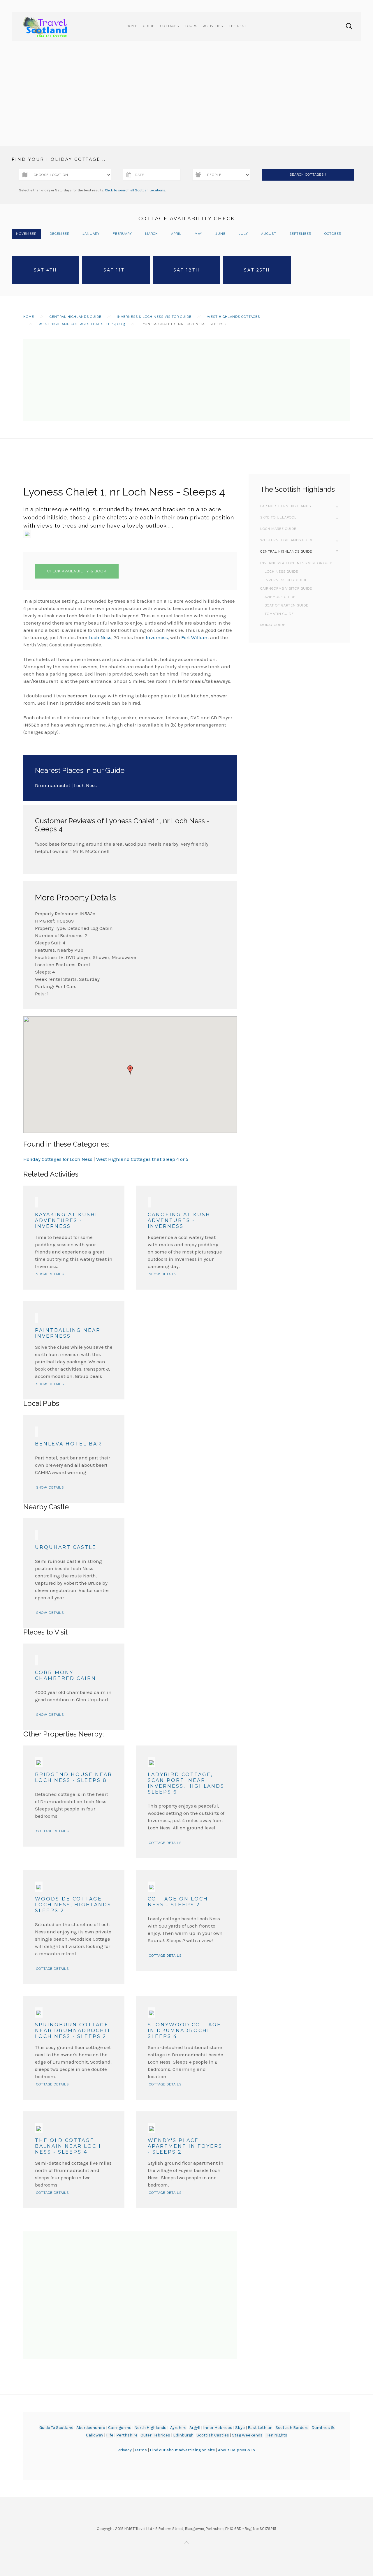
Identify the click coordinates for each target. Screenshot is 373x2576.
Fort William (195, 637)
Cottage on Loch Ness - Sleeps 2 (178, 1902)
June (220, 234)
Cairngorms (120, 2428)
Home (132, 26)
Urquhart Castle (66, 1547)
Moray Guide (273, 625)
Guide (149, 26)
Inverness (157, 637)
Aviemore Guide (280, 597)
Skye (240, 2428)
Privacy (125, 2450)
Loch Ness (100, 637)
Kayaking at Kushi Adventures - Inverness (66, 1220)
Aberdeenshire (91, 2428)
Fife (110, 2435)
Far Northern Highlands (286, 506)
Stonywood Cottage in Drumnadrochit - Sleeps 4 (184, 2031)
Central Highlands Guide (75, 317)
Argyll (195, 2428)
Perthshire (127, 2435)
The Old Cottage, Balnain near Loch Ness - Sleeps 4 (68, 2146)
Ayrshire (178, 2428)
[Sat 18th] (186, 270)
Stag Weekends (247, 2435)
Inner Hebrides (218, 2428)
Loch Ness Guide (281, 572)
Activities (213, 26)
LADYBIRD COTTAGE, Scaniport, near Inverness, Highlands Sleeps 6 (186, 1783)
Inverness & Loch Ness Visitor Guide (154, 317)
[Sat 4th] (45, 270)
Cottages (170, 26)
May (198, 234)
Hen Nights (276, 2435)
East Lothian (260, 2428)
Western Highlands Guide (287, 540)
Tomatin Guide (279, 614)
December (59, 234)
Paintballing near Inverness (68, 1333)
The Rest (238, 26)
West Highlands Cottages (233, 317)
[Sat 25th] (257, 270)
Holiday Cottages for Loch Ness (58, 1159)
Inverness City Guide (286, 580)
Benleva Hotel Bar (68, 1444)
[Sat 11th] (116, 270)
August (269, 234)
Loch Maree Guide (278, 529)
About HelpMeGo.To (236, 2450)
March (152, 234)
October (333, 234)
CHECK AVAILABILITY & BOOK (77, 571)
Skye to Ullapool (278, 518)
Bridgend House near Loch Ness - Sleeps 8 (74, 1777)
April (176, 234)
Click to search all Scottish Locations (135, 190)
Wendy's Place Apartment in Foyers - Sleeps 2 (185, 2146)
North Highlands (150, 2428)
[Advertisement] (186, 102)
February (122, 234)
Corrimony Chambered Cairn (66, 1675)
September (300, 234)
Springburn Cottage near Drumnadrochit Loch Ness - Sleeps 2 (73, 2031)
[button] (130, 1070)
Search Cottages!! (308, 175)
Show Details (50, 1274)
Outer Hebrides (155, 2435)
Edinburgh (183, 2435)
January (91, 234)
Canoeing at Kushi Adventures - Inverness (180, 1220)
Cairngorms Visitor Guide (286, 589)
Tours (191, 26)
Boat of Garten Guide (286, 605)
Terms (141, 2450)
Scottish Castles (213, 2435)
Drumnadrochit (53, 785)
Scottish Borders (292, 2428)
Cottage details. (53, 1831)
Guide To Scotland (56, 2428)
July (243, 234)
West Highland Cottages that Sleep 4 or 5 (82, 324)
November (26, 234)
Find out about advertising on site (182, 2450)
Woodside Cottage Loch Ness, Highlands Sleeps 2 (73, 1905)
